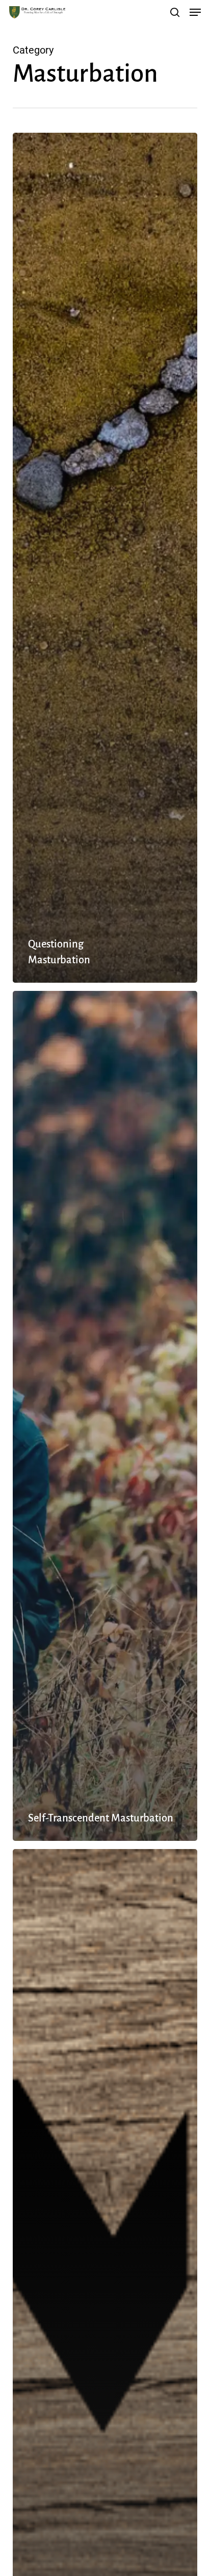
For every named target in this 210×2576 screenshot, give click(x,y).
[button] (195, 12)
